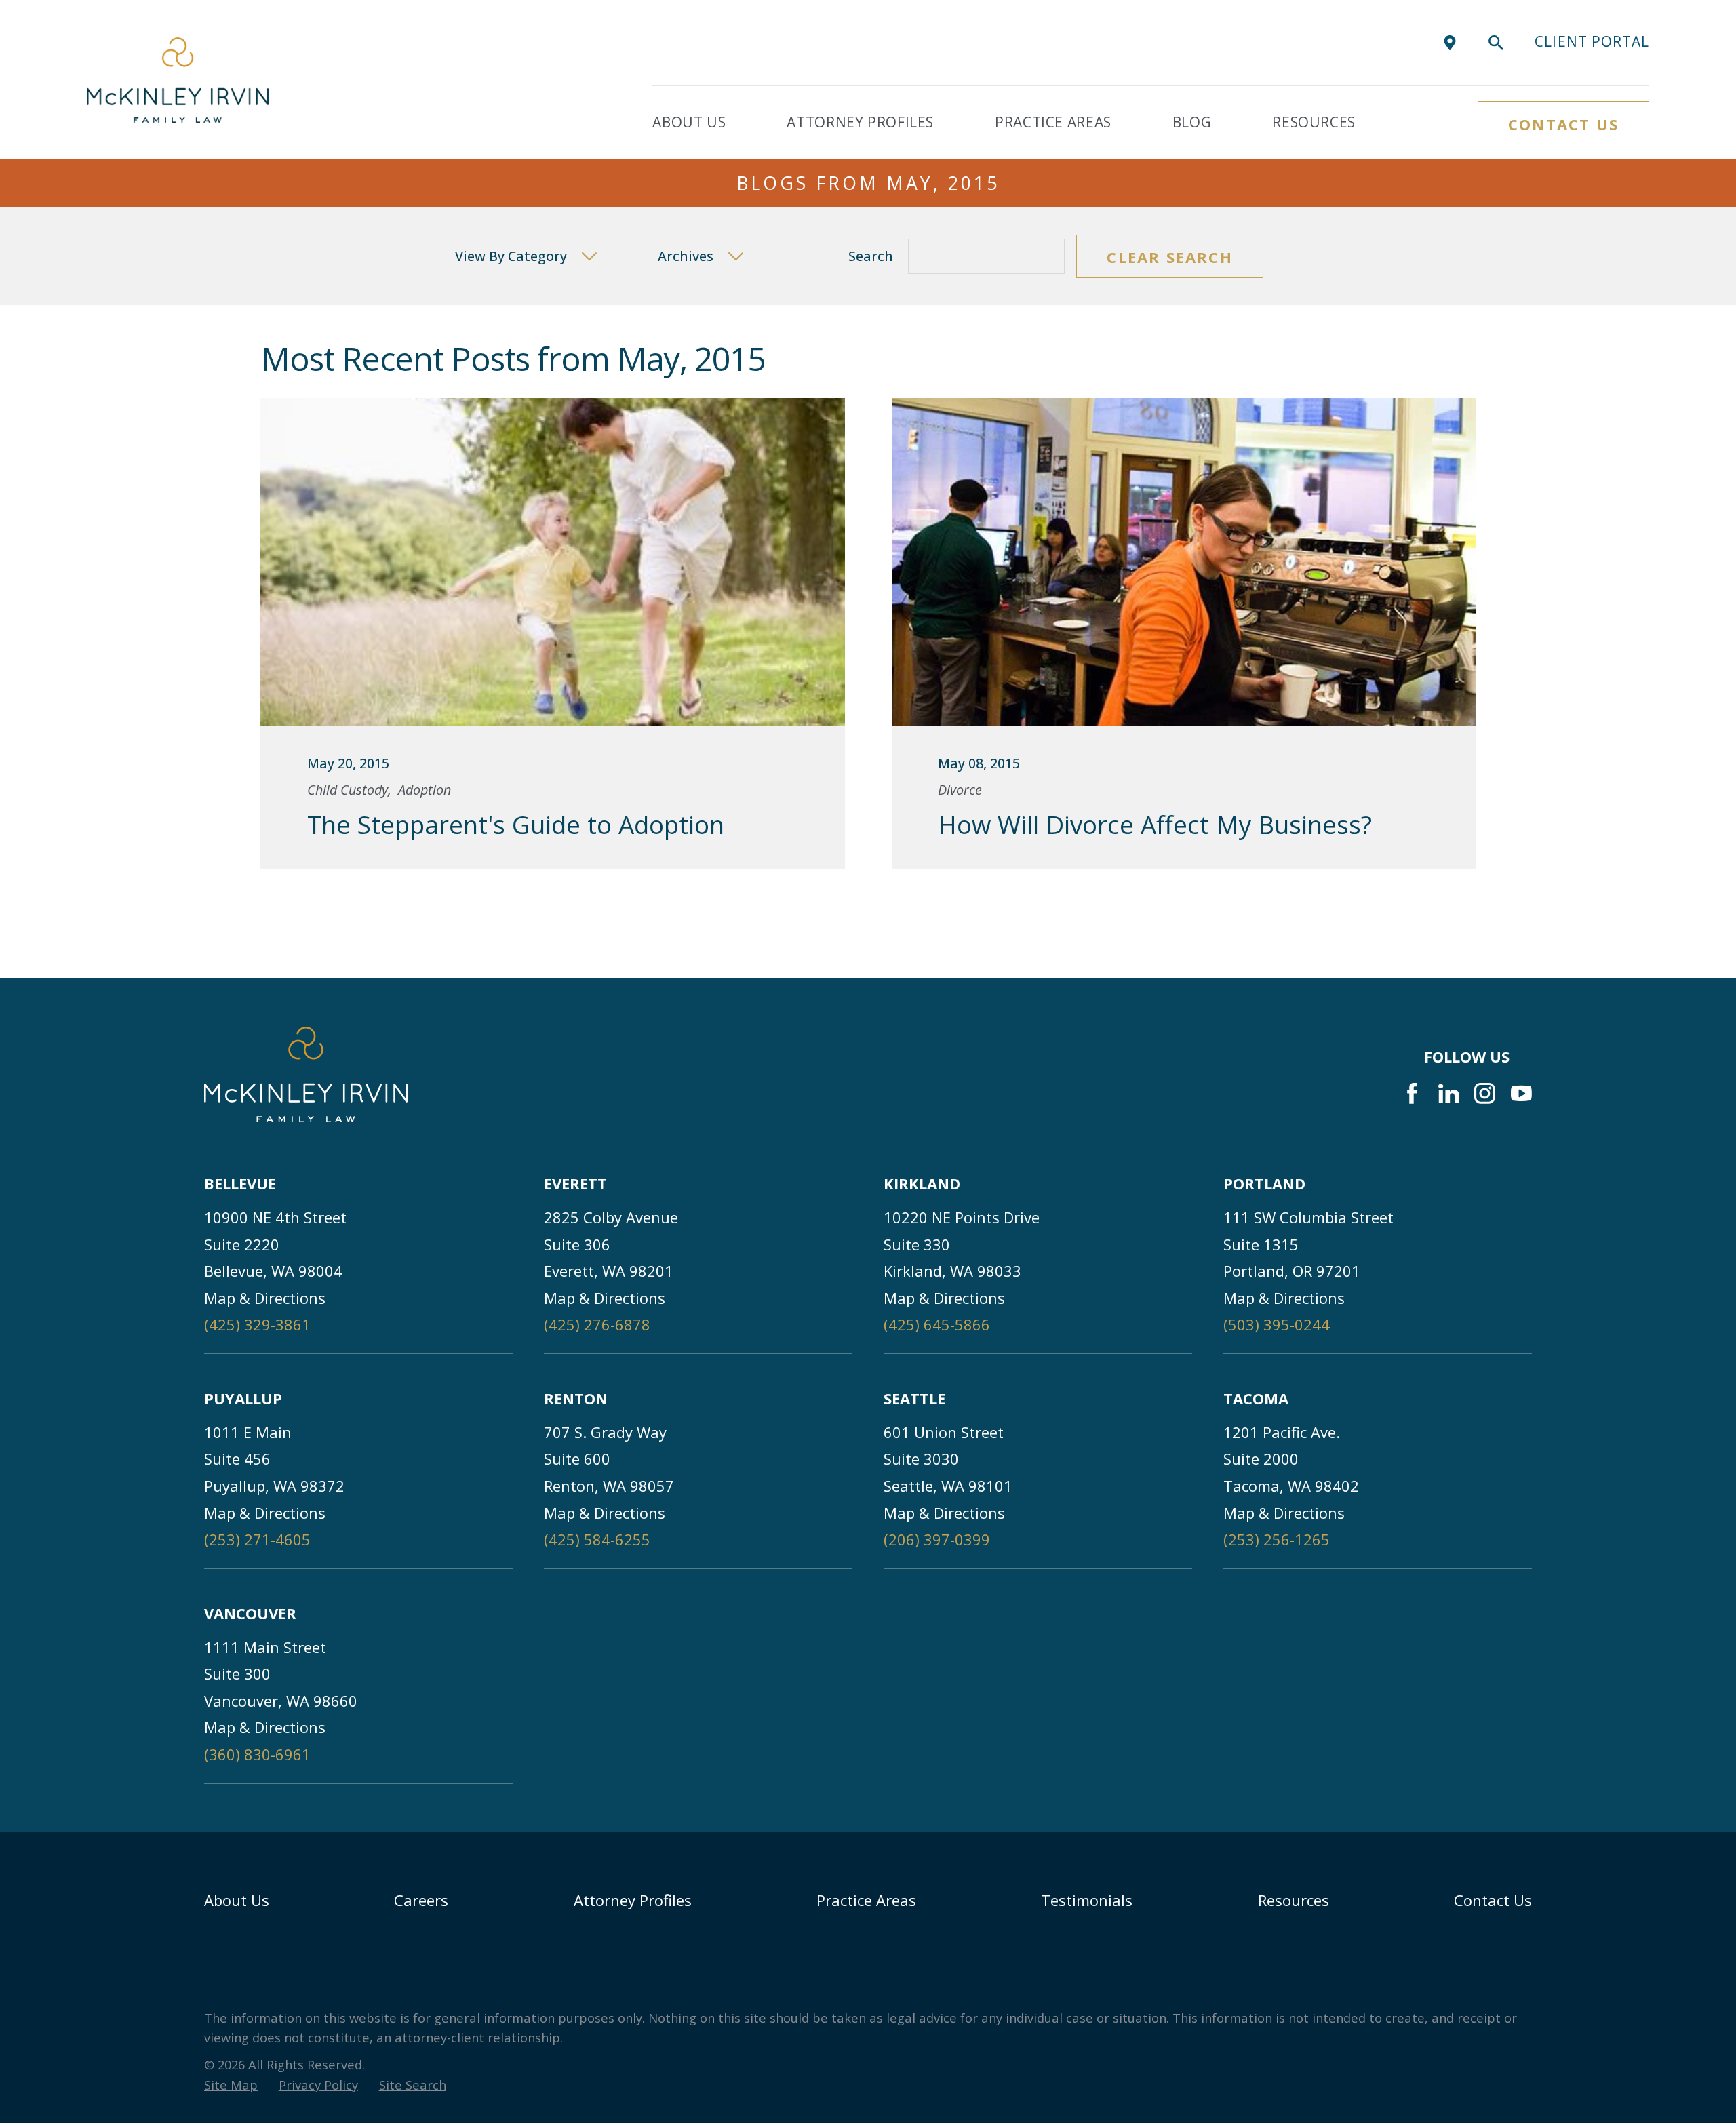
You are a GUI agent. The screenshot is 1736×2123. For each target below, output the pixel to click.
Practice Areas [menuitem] (1053, 122)
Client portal (1592, 41)
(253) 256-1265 (1277, 1539)
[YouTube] (1521, 1093)
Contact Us (1563, 124)
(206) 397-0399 (937, 1539)
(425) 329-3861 (257, 1324)
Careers (421, 1900)
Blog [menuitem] (1192, 122)
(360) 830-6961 (257, 1754)
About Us (237, 1900)
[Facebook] (1412, 1093)
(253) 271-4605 (257, 1539)
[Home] (178, 80)
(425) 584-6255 (597, 1539)
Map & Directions (265, 1298)
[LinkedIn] (1449, 1093)
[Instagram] (1485, 1093)
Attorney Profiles (633, 1900)
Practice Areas (866, 1900)
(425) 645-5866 (937, 1324)
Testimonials (1087, 1900)
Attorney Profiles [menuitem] (860, 122)
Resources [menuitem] (1314, 122)
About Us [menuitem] (689, 122)
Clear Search (1169, 257)
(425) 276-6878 (597, 1324)
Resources (1294, 1900)
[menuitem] (231, 2085)
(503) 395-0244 (1277, 1324)
